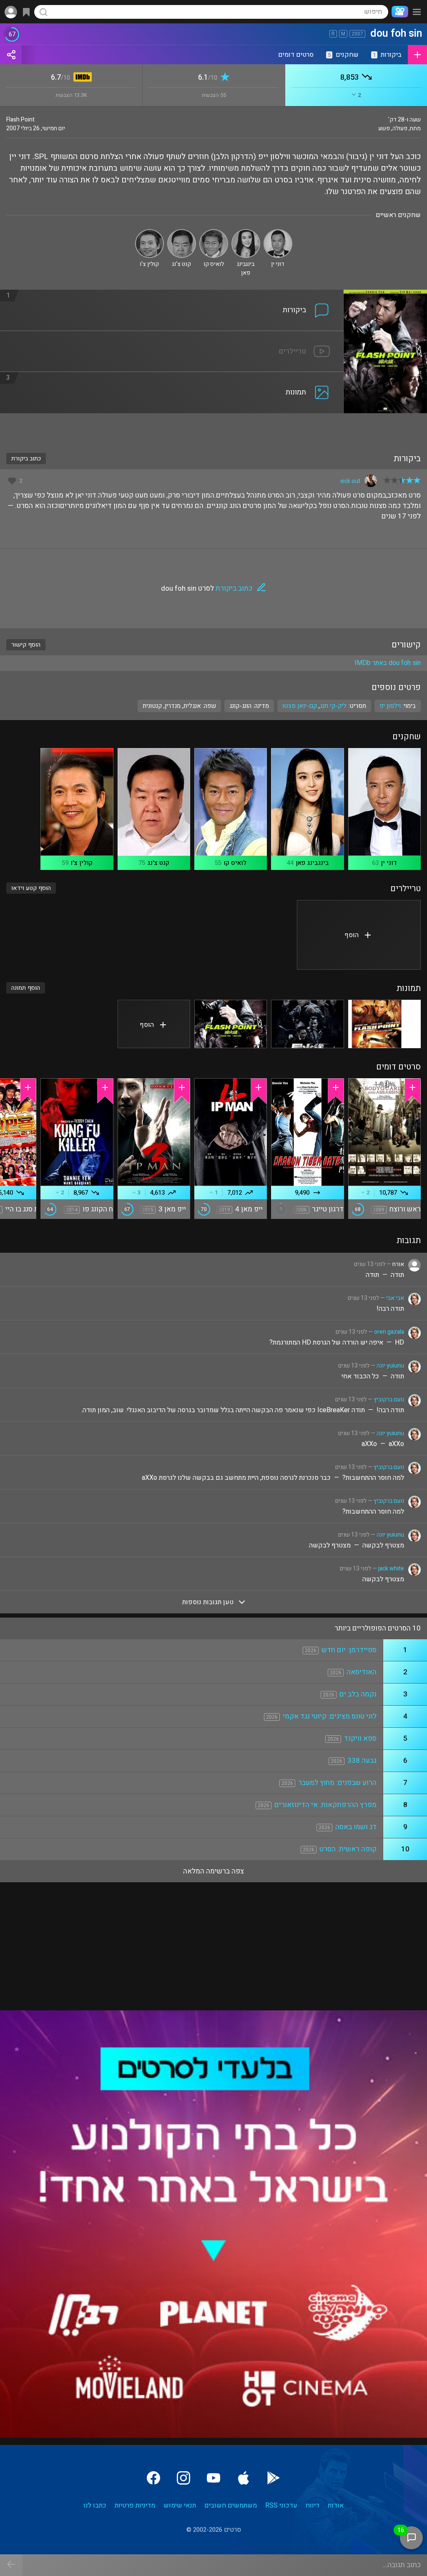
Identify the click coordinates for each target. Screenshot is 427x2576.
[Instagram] (183, 2478)
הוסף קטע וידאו (31, 888)
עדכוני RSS (281, 2505)
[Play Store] (274, 2478)
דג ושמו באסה (356, 1827)
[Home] (398, 12)
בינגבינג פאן (312, 863)
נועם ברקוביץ (389, 1399)
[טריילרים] (172, 336)
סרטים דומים (296, 55)
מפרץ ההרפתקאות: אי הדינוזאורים (325, 1805)
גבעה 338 (362, 1761)
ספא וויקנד (360, 1738)
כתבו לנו (95, 2505)
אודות (336, 2505)
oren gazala (389, 1332)
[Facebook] (153, 2478)
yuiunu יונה (390, 1366)
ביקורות (387, 55)
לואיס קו (235, 863)
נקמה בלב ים (358, 1694)
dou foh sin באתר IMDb (388, 663)
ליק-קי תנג (333, 706)
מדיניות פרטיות (135, 2505)
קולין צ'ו (82, 863)
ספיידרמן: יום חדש (349, 1650)
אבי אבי (395, 1298)
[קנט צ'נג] (182, 233)
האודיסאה (362, 1672)
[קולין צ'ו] (149, 233)
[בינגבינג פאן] (246, 233)
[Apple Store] (244, 2478)
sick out (350, 481)
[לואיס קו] (214, 233)
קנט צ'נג (158, 863)
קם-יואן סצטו (300, 706)
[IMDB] (81, 78)
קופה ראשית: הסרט (348, 1849)
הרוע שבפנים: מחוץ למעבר (337, 1783)
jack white (391, 1569)
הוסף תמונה (26, 988)
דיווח (313, 2505)
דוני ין (389, 863)
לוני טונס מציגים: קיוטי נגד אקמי (330, 1716)
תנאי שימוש (180, 2505)
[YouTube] (213, 2478)
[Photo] (384, 1024)
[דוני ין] (278, 233)
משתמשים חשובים (231, 2505)
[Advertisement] (213, 428)
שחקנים (343, 55)
